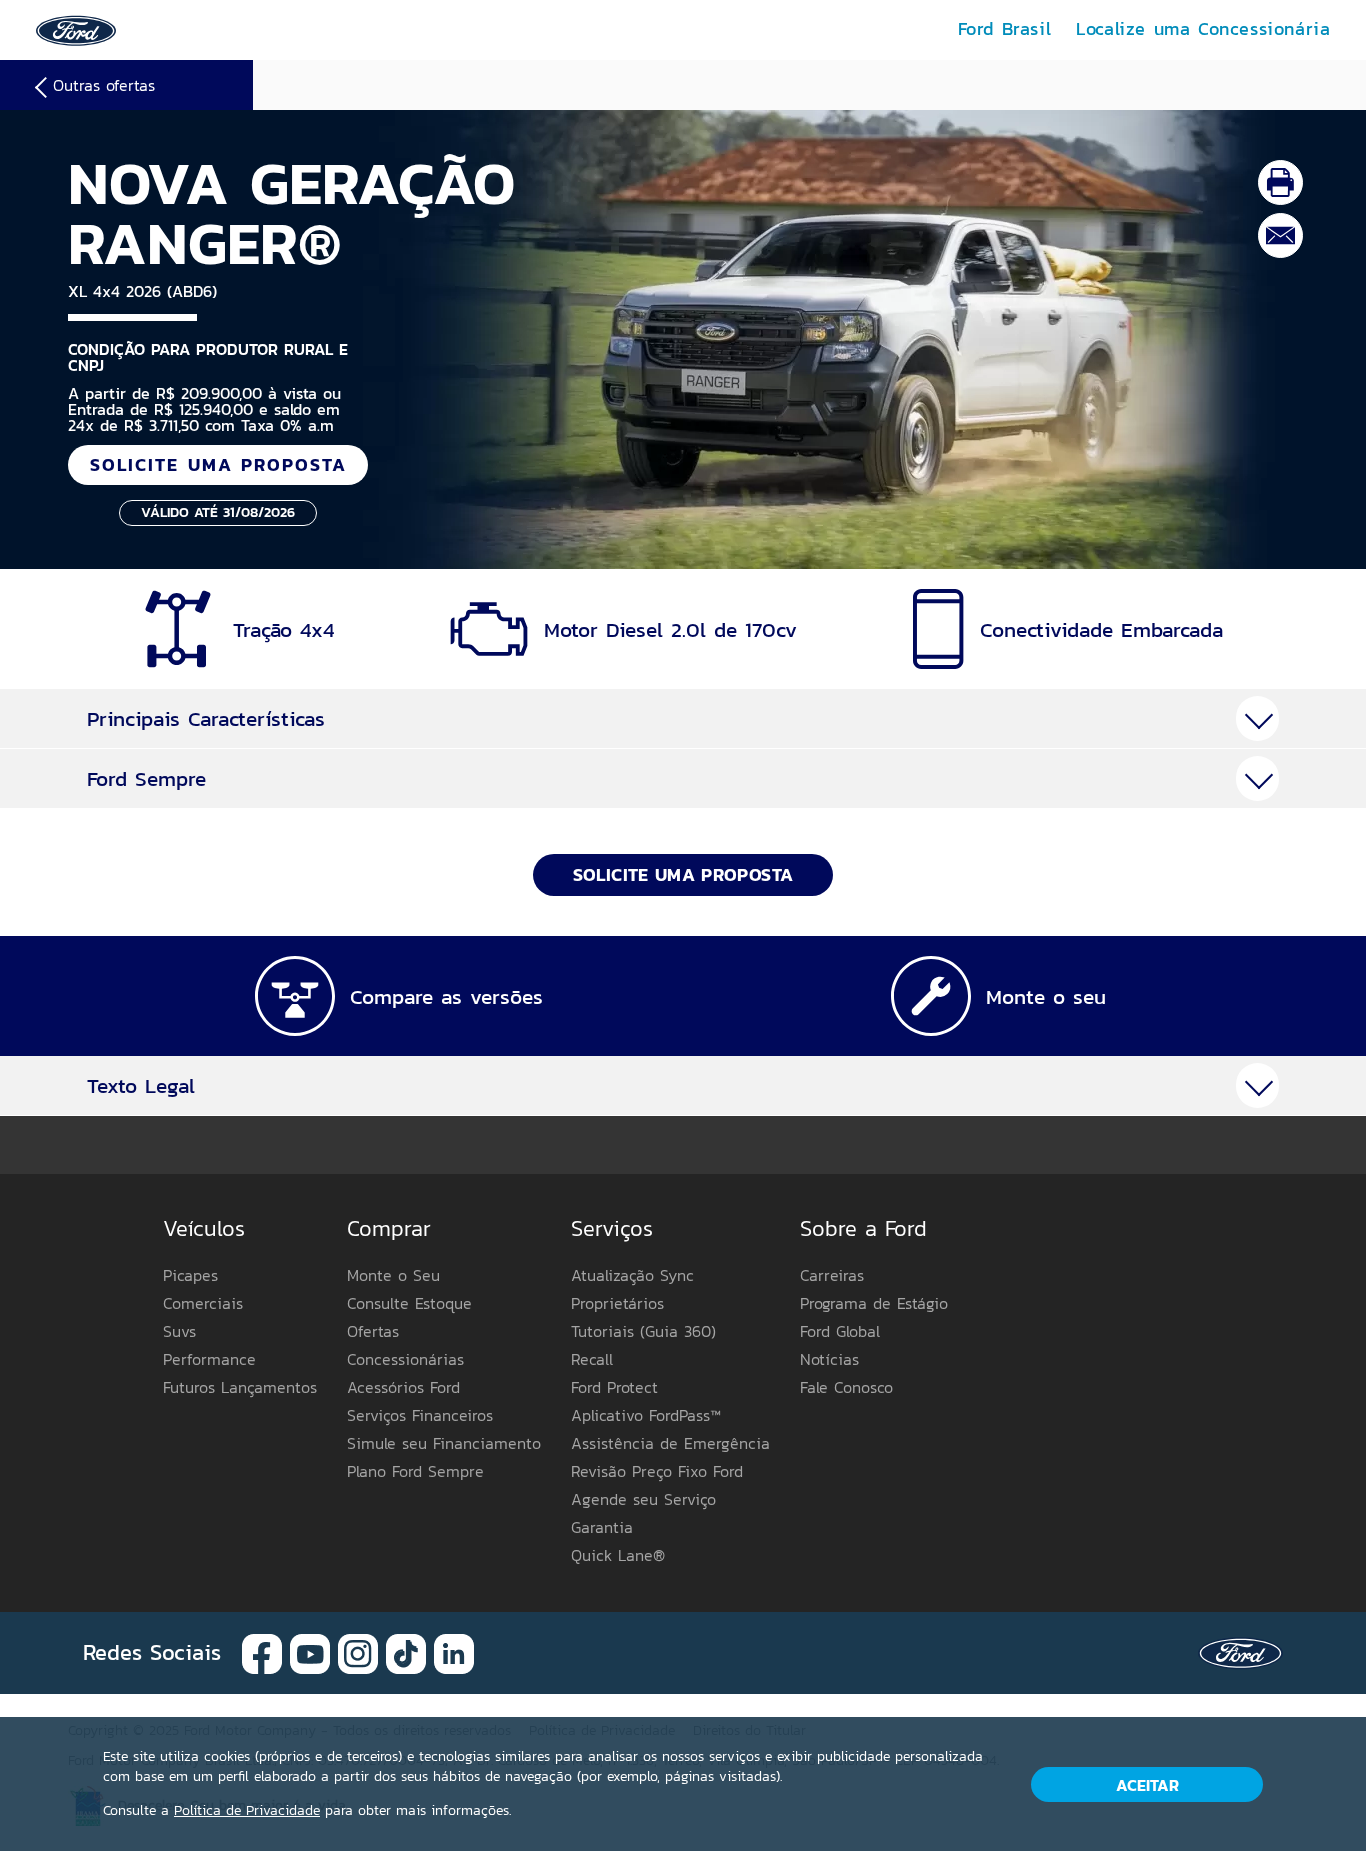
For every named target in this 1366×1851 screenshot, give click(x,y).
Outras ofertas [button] (104, 85)
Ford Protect (614, 1387)
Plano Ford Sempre (415, 1471)
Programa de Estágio (874, 1303)
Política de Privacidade (247, 1810)
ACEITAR (1147, 1785)
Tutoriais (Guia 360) (643, 1331)
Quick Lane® (618, 1555)
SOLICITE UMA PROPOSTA (218, 464)
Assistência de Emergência (670, 1443)
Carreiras (832, 1275)
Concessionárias (405, 1359)
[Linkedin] (454, 1651)
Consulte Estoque (409, 1303)
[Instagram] (358, 1651)
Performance (209, 1359)
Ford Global (840, 1331)
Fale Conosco (846, 1387)
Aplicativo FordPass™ (646, 1415)
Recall (592, 1359)
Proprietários (617, 1303)
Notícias (829, 1359)
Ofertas (373, 1331)
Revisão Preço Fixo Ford (657, 1471)
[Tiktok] (406, 1651)
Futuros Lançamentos (240, 1387)
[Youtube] (310, 1651)
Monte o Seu (393, 1275)
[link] (76, 28)
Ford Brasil (1005, 28)
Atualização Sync (632, 1275)
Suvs (179, 1331)
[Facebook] (262, 1651)
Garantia (602, 1527)
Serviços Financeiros (420, 1415)
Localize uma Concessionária (1203, 28)
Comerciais (203, 1303)
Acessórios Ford (403, 1387)
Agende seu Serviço (643, 1499)
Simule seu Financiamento (444, 1443)
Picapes (190, 1275)
